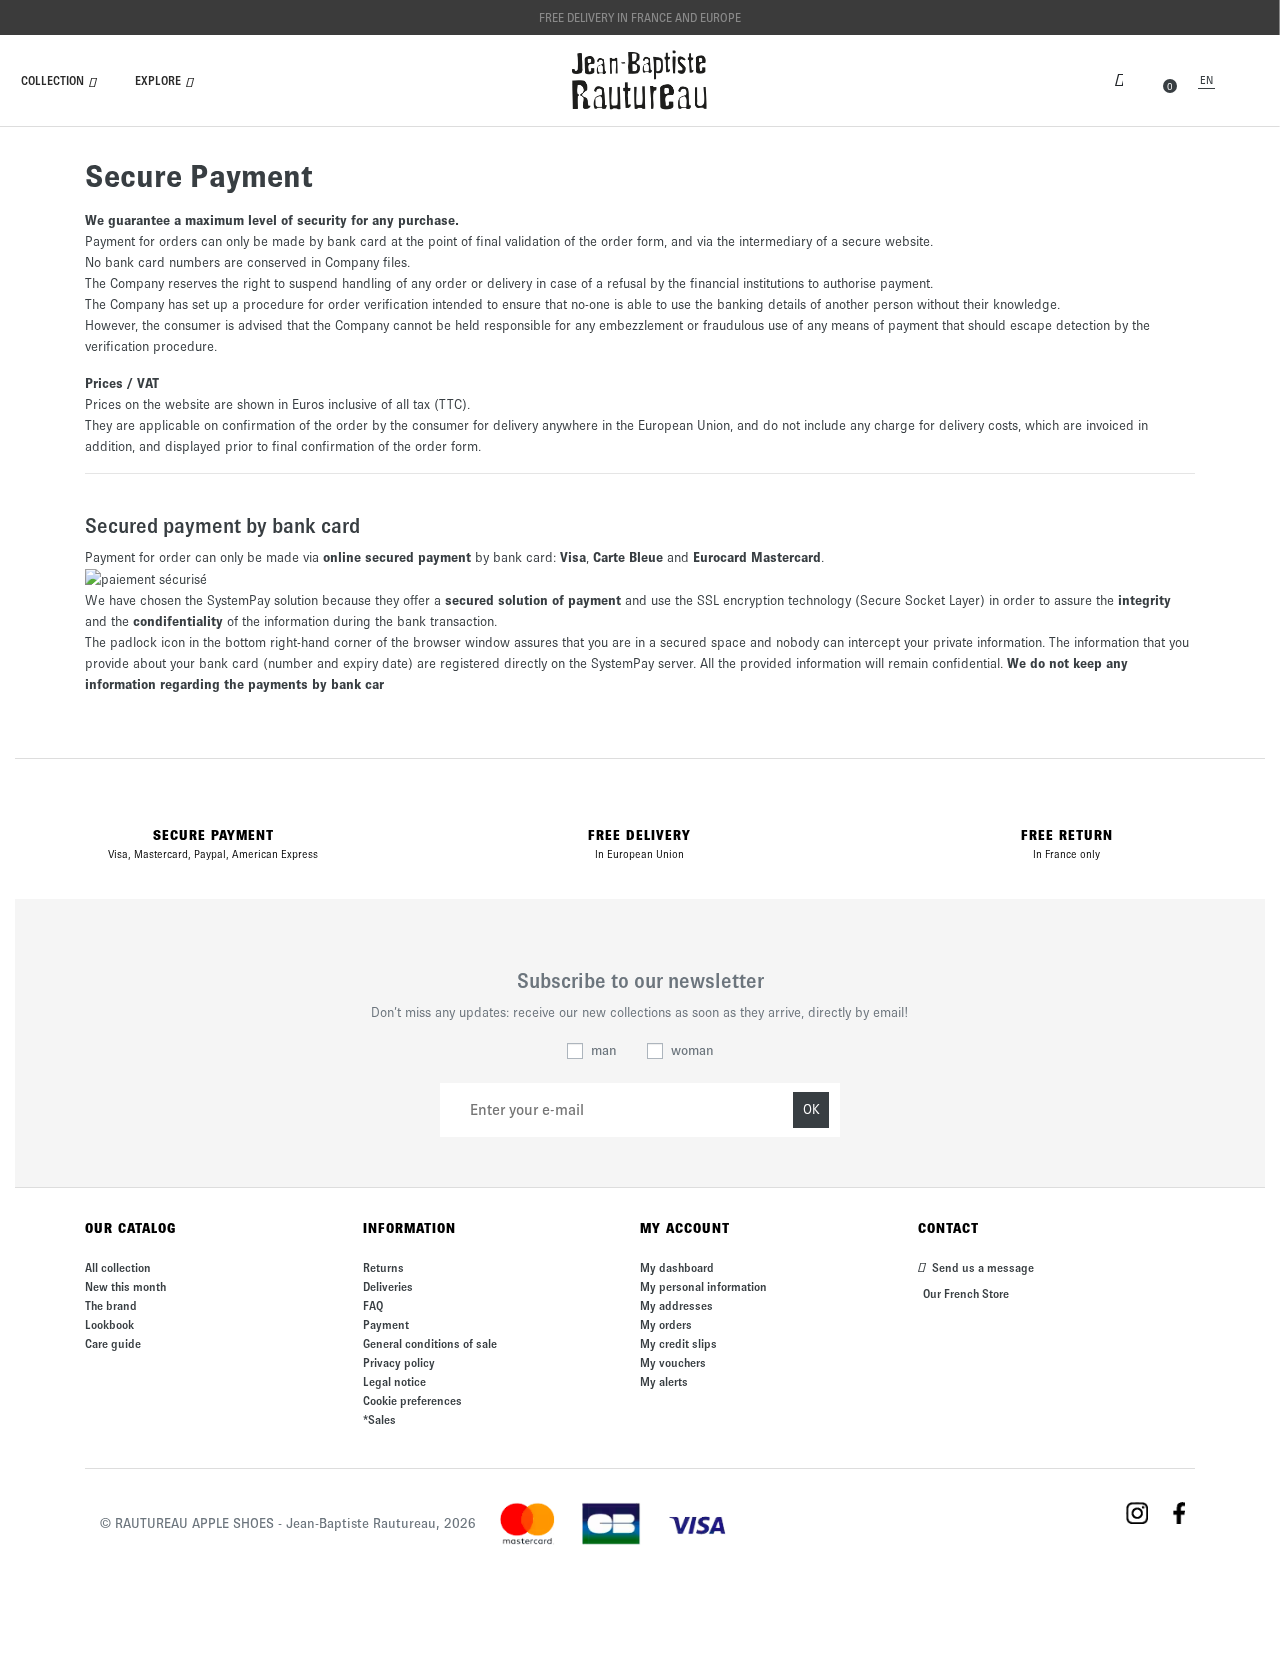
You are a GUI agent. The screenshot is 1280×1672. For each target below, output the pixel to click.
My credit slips (678, 1343)
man (604, 1050)
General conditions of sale (430, 1343)
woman (692, 1050)
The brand (111, 1305)
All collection (118, 1267)
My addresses (676, 1305)
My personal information (703, 1286)
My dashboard (677, 1267)
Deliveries (388, 1286)
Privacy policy (399, 1362)
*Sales (379, 1419)
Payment (386, 1324)
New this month (125, 1286)
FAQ (373, 1305)
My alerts (664, 1381)
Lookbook (109, 1324)
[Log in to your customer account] (1119, 78)
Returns (383, 1267)
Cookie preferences (412, 1400)
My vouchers (673, 1362)
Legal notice (394, 1381)
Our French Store (966, 1293)
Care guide (113, 1343)
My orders (666, 1324)
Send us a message (981, 1267)
